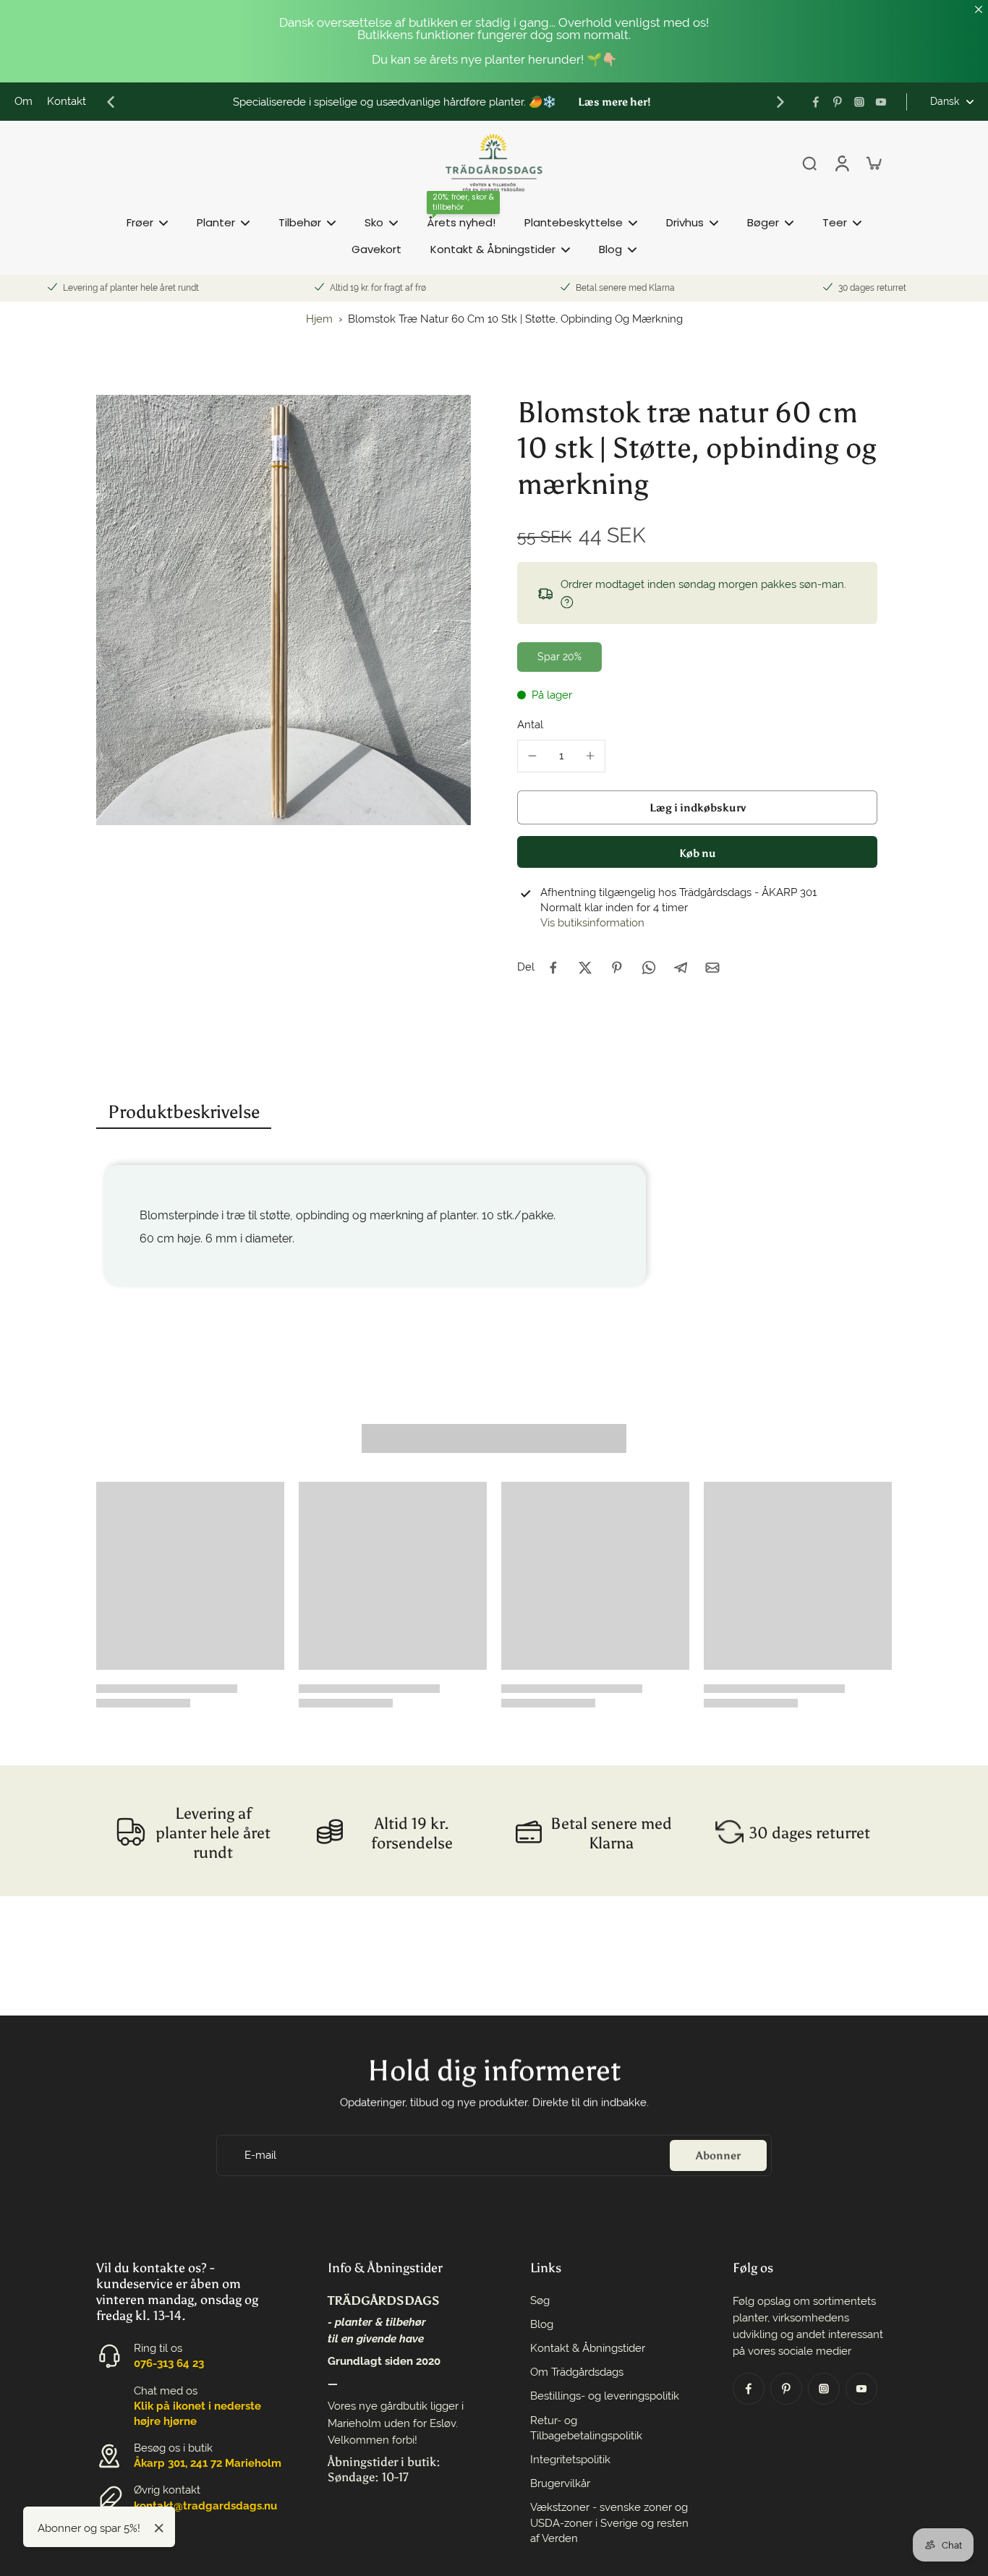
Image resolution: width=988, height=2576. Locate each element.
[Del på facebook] (553, 968)
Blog (542, 2324)
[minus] (532, 756)
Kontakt (67, 101)
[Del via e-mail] (712, 968)
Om (24, 101)
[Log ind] (841, 163)
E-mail (260, 2154)
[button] (697, 807)
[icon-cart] (873, 163)
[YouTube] (881, 102)
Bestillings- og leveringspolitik (605, 2396)
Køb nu (698, 853)
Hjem (319, 319)
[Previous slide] (111, 102)
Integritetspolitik (570, 2460)
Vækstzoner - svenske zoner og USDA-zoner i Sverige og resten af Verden (609, 2522)
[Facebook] (816, 102)
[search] (809, 163)
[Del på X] (585, 968)
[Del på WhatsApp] (649, 968)
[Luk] (159, 2528)
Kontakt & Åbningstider (588, 2348)
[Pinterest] (838, 102)
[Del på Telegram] (681, 968)
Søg (540, 2300)
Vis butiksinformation (592, 923)
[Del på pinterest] (617, 968)
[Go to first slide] (780, 102)
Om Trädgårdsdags (577, 2372)
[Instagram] (859, 102)
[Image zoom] (284, 610)
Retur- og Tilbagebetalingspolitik (586, 2428)
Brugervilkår (560, 2483)
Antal (530, 725)
